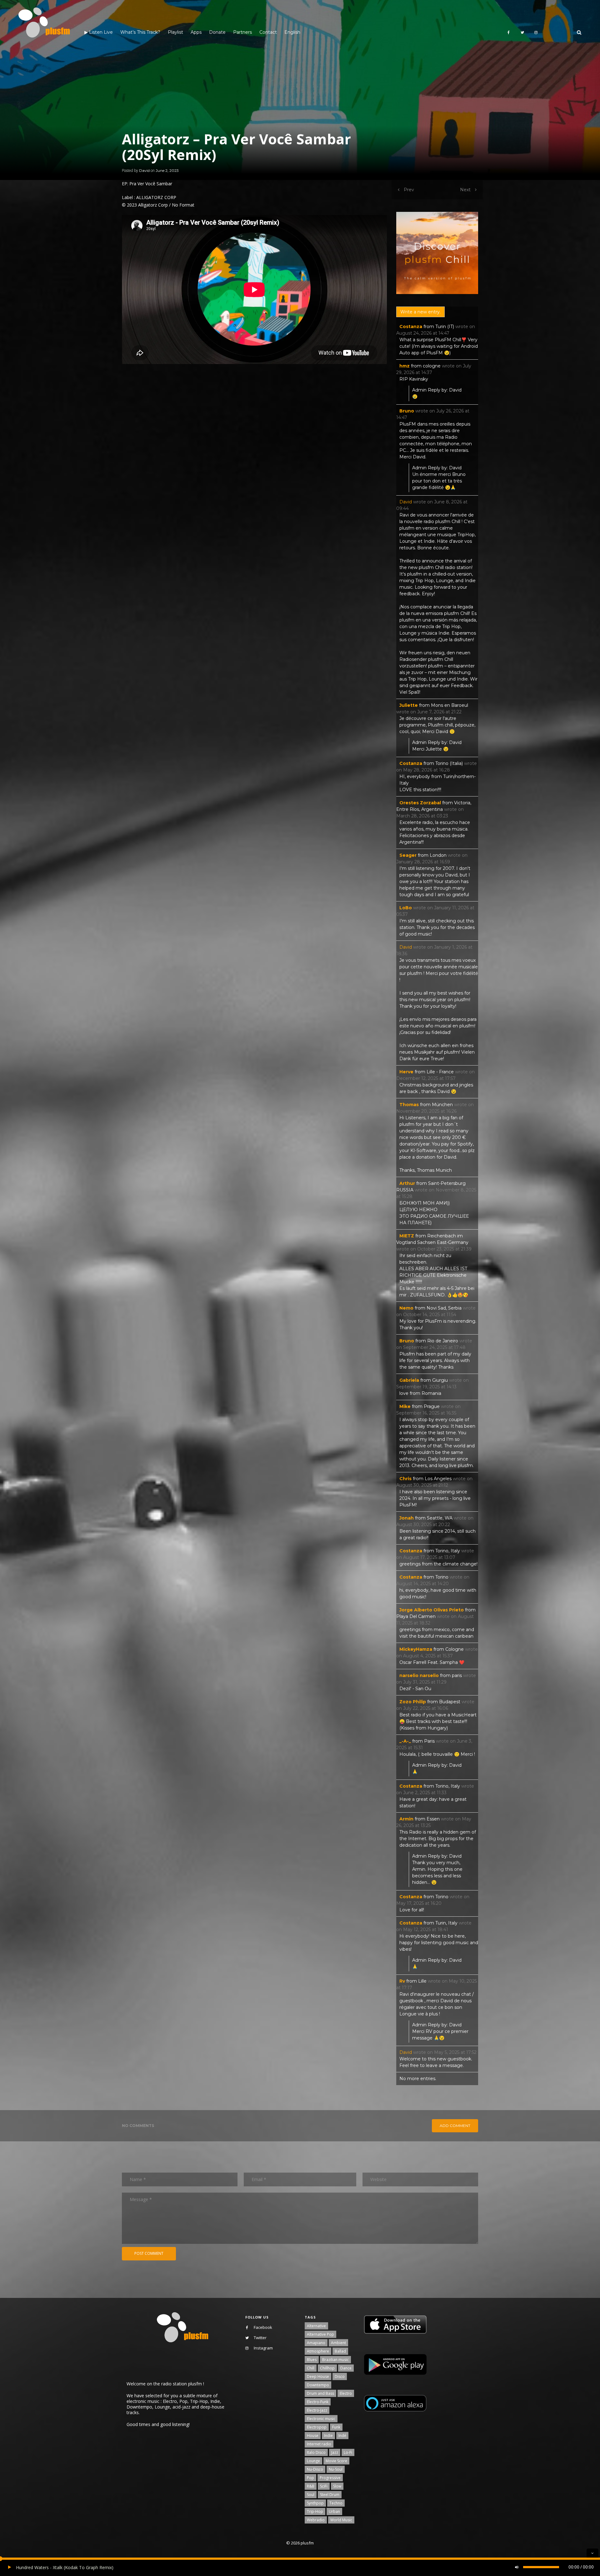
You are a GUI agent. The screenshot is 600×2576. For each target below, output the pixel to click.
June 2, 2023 (167, 170)
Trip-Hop (315, 2511)
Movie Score (336, 2461)
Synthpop (315, 2503)
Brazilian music (335, 2360)
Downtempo (318, 2385)
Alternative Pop (320, 2334)
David (144, 170)
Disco (340, 2376)
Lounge (313, 2461)
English (292, 32)
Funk (336, 2427)
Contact (268, 32)
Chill (311, 2368)
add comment (455, 2126)
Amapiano (316, 2343)
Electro (346, 2393)
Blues (312, 2360)
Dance (346, 2368)
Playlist (175, 32)
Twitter (260, 2338)
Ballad (340, 2351)
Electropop (317, 2427)
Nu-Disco (315, 2469)
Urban (334, 2511)
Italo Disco (316, 2452)
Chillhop (327, 2368)
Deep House (318, 2376)
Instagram (263, 2348)
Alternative (316, 2326)
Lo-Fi (348, 2452)
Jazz (335, 2452)
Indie (328, 2436)
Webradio (316, 2520)
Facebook (263, 2327)
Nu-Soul (336, 2469)
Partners (242, 32)
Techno (336, 2503)
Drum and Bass (320, 2393)
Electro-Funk (318, 2402)
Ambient (338, 2343)
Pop (310, 2478)
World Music (341, 2520)
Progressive (330, 2478)
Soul (311, 2495)
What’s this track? (140, 32)
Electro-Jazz (317, 2410)
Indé (342, 2436)
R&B (311, 2486)
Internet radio (319, 2444)
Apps (196, 32)
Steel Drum (330, 2495)
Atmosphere (318, 2351)
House (313, 2436)
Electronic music (321, 2419)
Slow (337, 2486)
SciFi (324, 2486)
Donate (217, 32)
